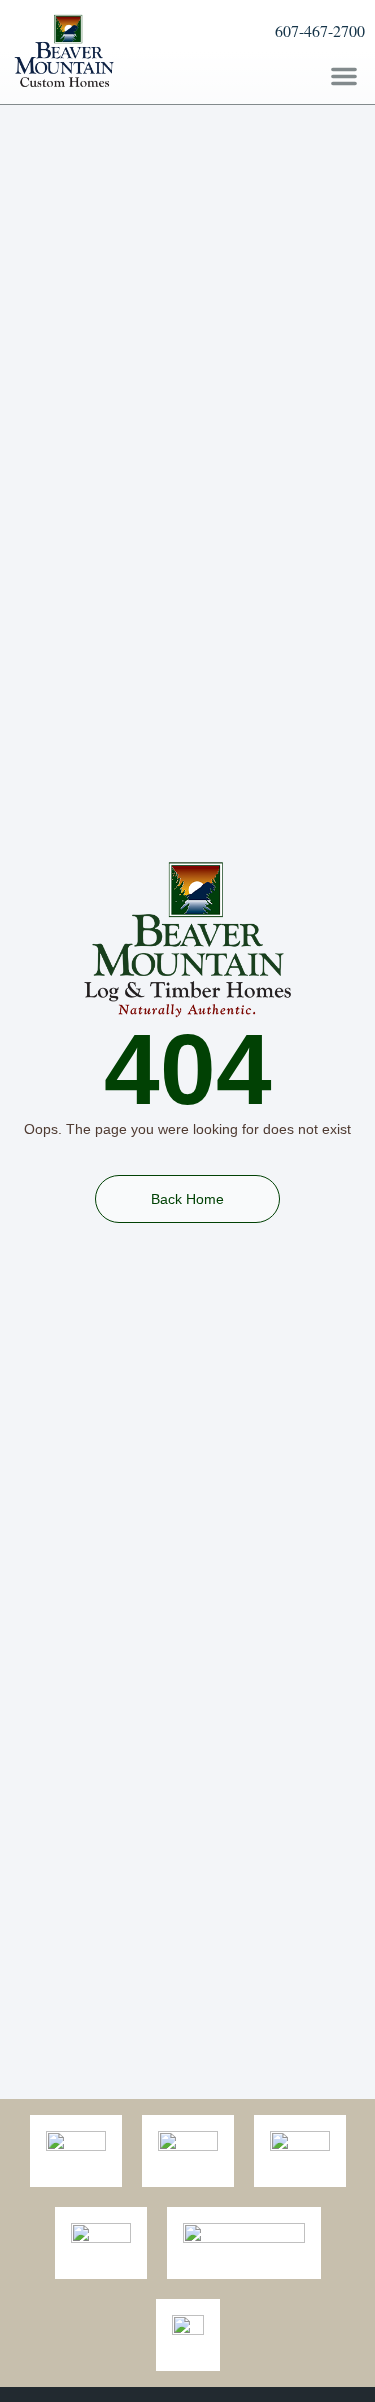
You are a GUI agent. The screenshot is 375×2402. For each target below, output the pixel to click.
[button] (344, 76)
